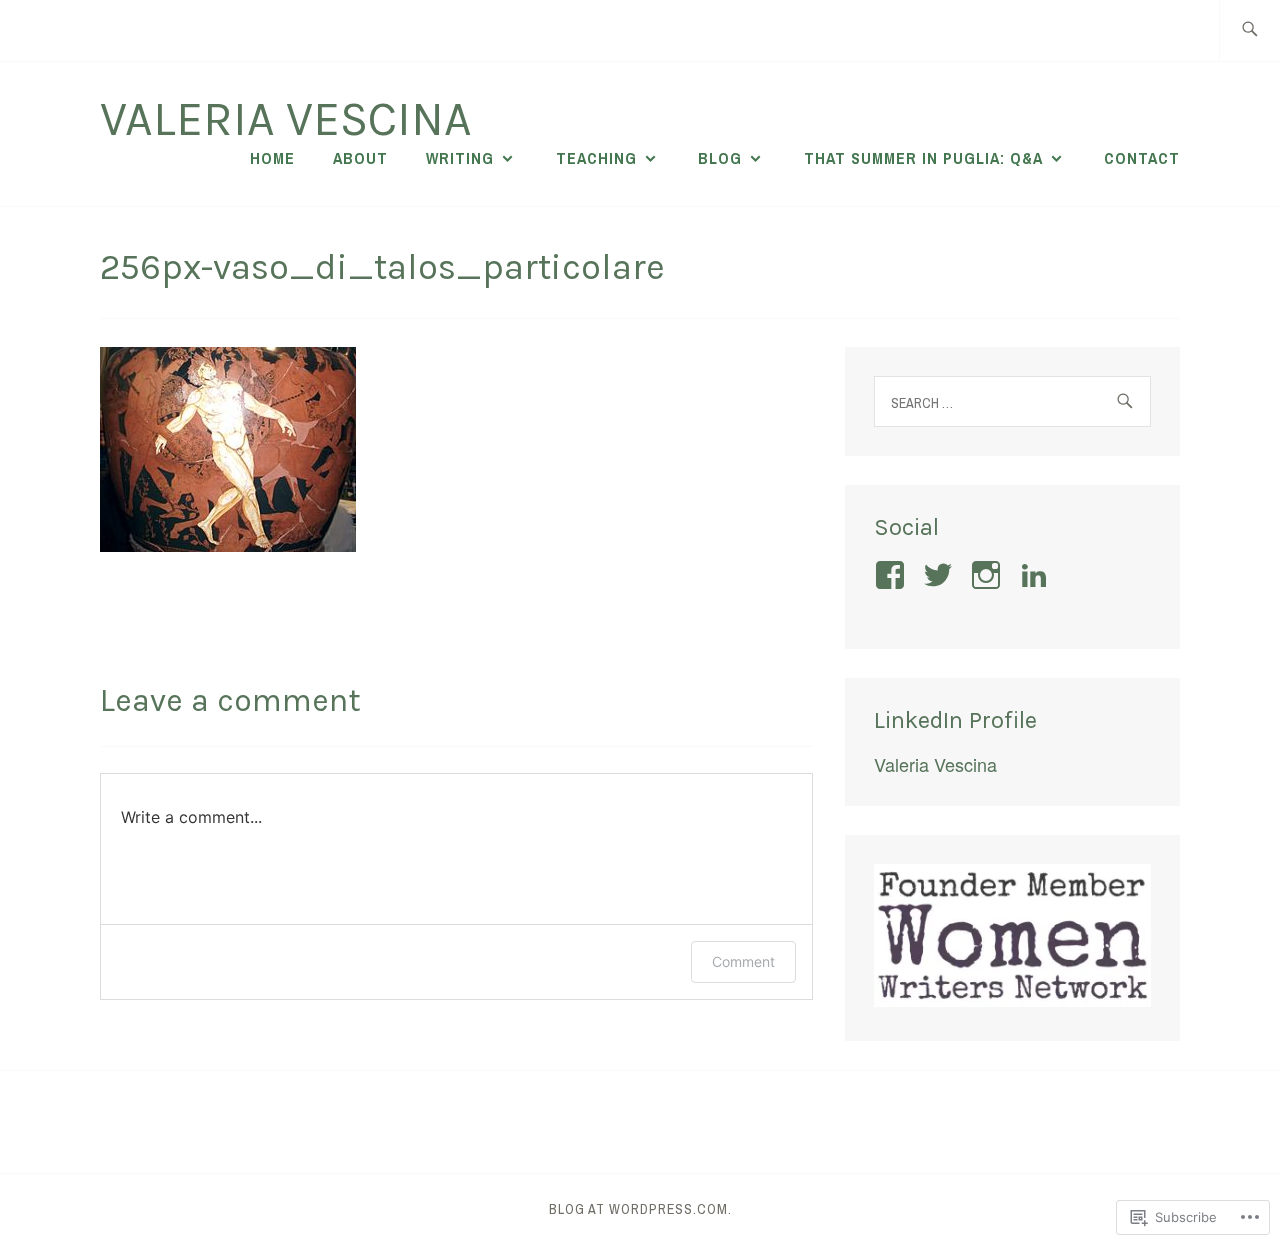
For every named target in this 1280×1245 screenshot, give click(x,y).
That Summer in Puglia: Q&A (923, 158)
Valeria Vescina (286, 119)
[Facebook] (893, 575)
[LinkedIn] (1037, 575)
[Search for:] (1249, 30)
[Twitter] (941, 575)
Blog (720, 158)
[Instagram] (989, 575)
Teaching (596, 158)
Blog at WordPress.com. (640, 1209)
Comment (743, 961)
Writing (460, 158)
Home (272, 158)
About (360, 158)
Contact (1142, 158)
